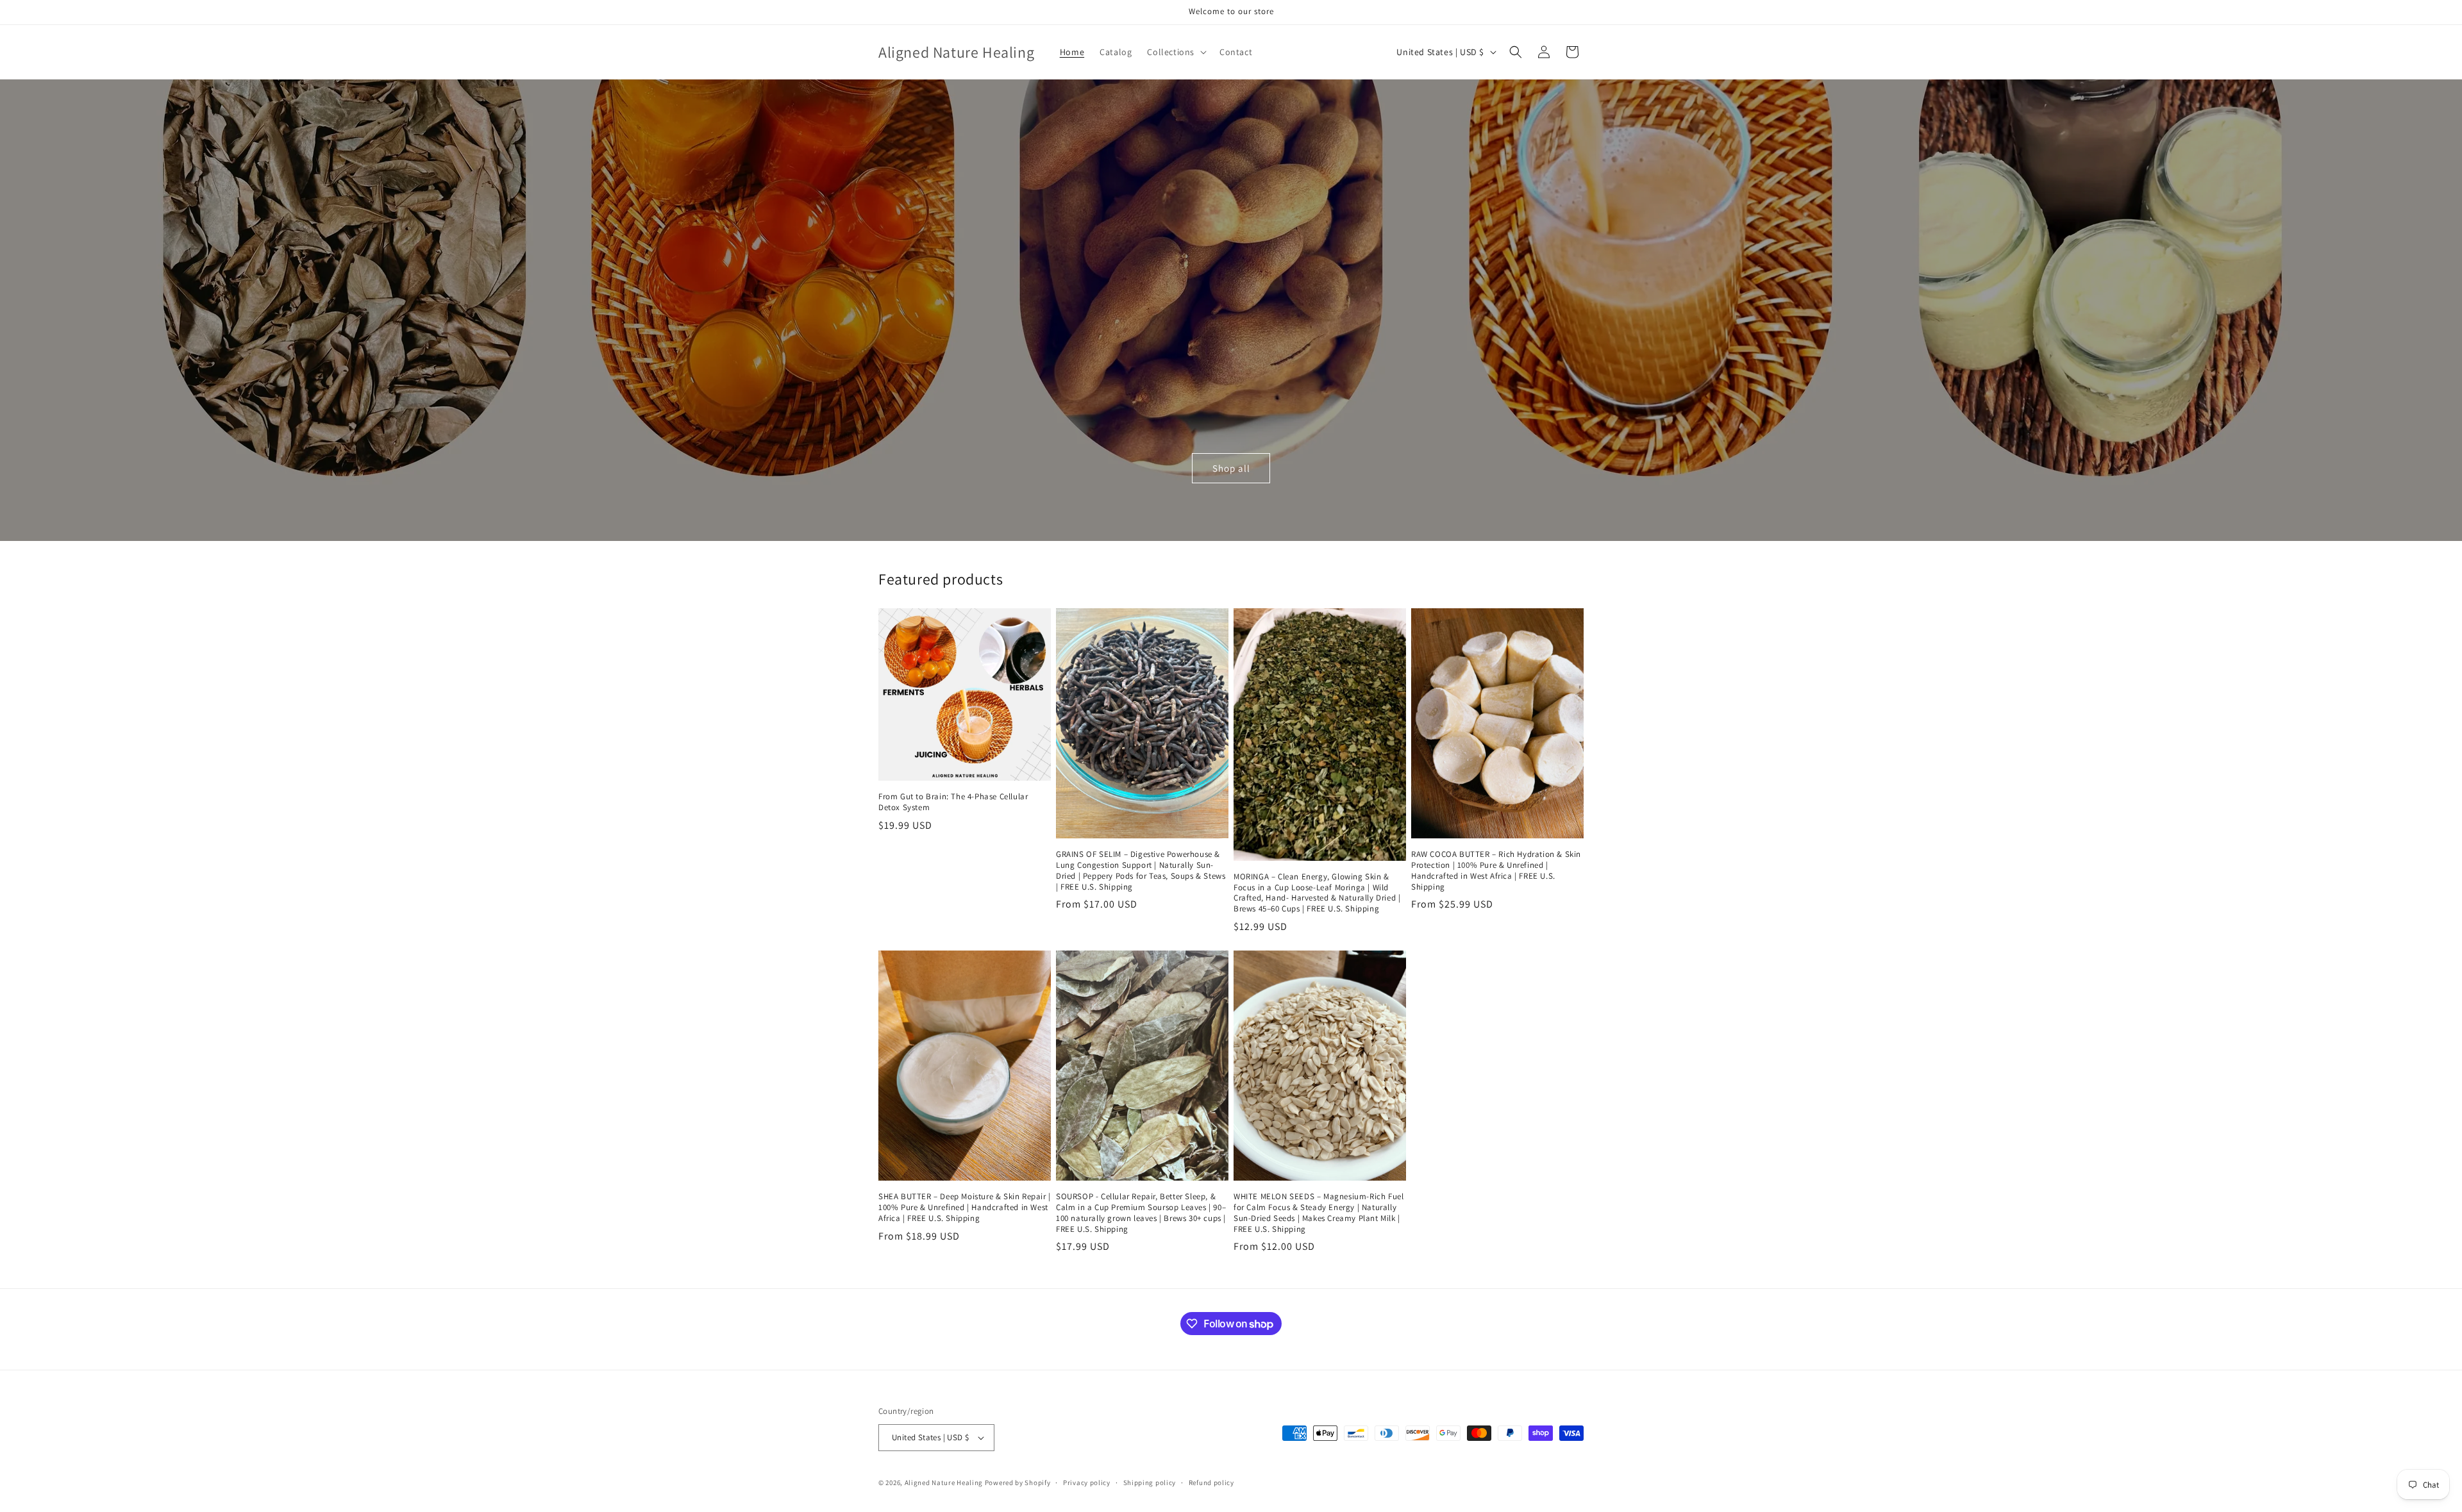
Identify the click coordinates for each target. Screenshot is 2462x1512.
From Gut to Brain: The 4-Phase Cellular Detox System (953, 802)
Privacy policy (1087, 1483)
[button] (1176, 52)
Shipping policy (1150, 1483)
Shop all (1231, 468)
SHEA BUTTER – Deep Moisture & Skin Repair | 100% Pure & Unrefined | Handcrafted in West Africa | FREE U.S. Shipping (965, 1208)
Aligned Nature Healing (944, 1483)
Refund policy (1211, 1483)
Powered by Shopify (1018, 1483)
